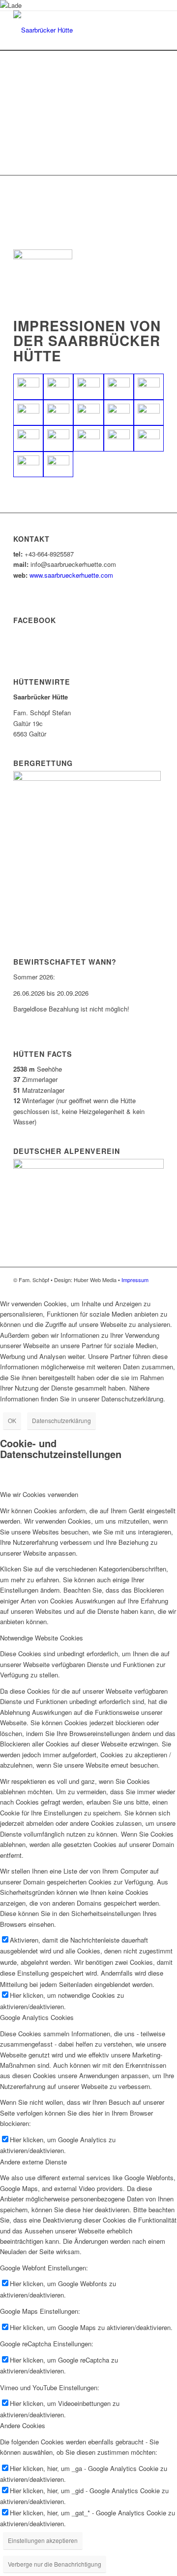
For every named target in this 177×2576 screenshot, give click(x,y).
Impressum (135, 1280)
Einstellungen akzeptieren (43, 2540)
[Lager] (58, 465)
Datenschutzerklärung (61, 1420)
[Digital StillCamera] (58, 413)
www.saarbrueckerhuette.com (71, 575)
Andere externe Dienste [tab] (33, 2162)
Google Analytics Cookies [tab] (37, 2017)
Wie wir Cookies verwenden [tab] (39, 1494)
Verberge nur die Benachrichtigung (55, 2564)
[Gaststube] (28, 465)
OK (12, 1420)
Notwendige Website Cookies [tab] (42, 1638)
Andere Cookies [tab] (23, 2425)
